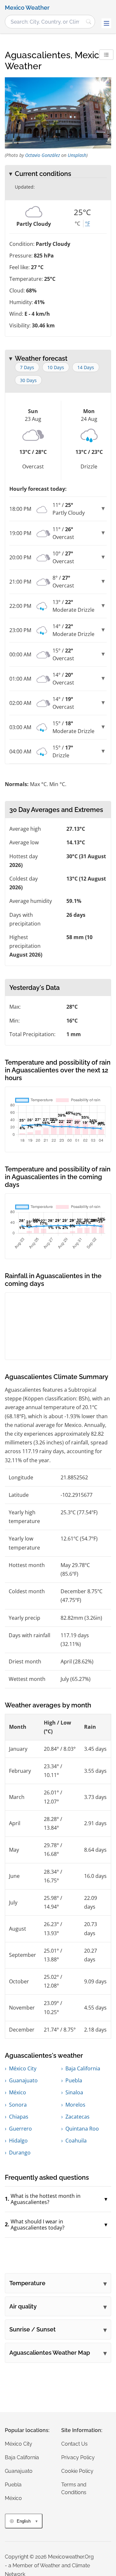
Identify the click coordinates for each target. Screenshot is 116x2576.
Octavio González (43, 155)
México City (23, 2068)
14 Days (86, 367)
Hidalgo (18, 2141)
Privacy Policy (78, 2457)
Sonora (18, 2105)
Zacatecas (77, 2117)
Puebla (74, 2080)
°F (87, 224)
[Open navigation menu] (106, 23)
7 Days (27, 367)
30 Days (28, 380)
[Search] (89, 22)
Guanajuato (23, 2080)
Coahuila (76, 2141)
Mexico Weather (27, 8)
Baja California (83, 2068)
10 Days (56, 367)
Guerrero (20, 2129)
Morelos (75, 2105)
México (18, 2092)
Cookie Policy (77, 2471)
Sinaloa (74, 2092)
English (24, 2521)
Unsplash (77, 155)
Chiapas (19, 2117)
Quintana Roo (82, 2129)
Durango (20, 2153)
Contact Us (74, 2444)
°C (77, 224)
